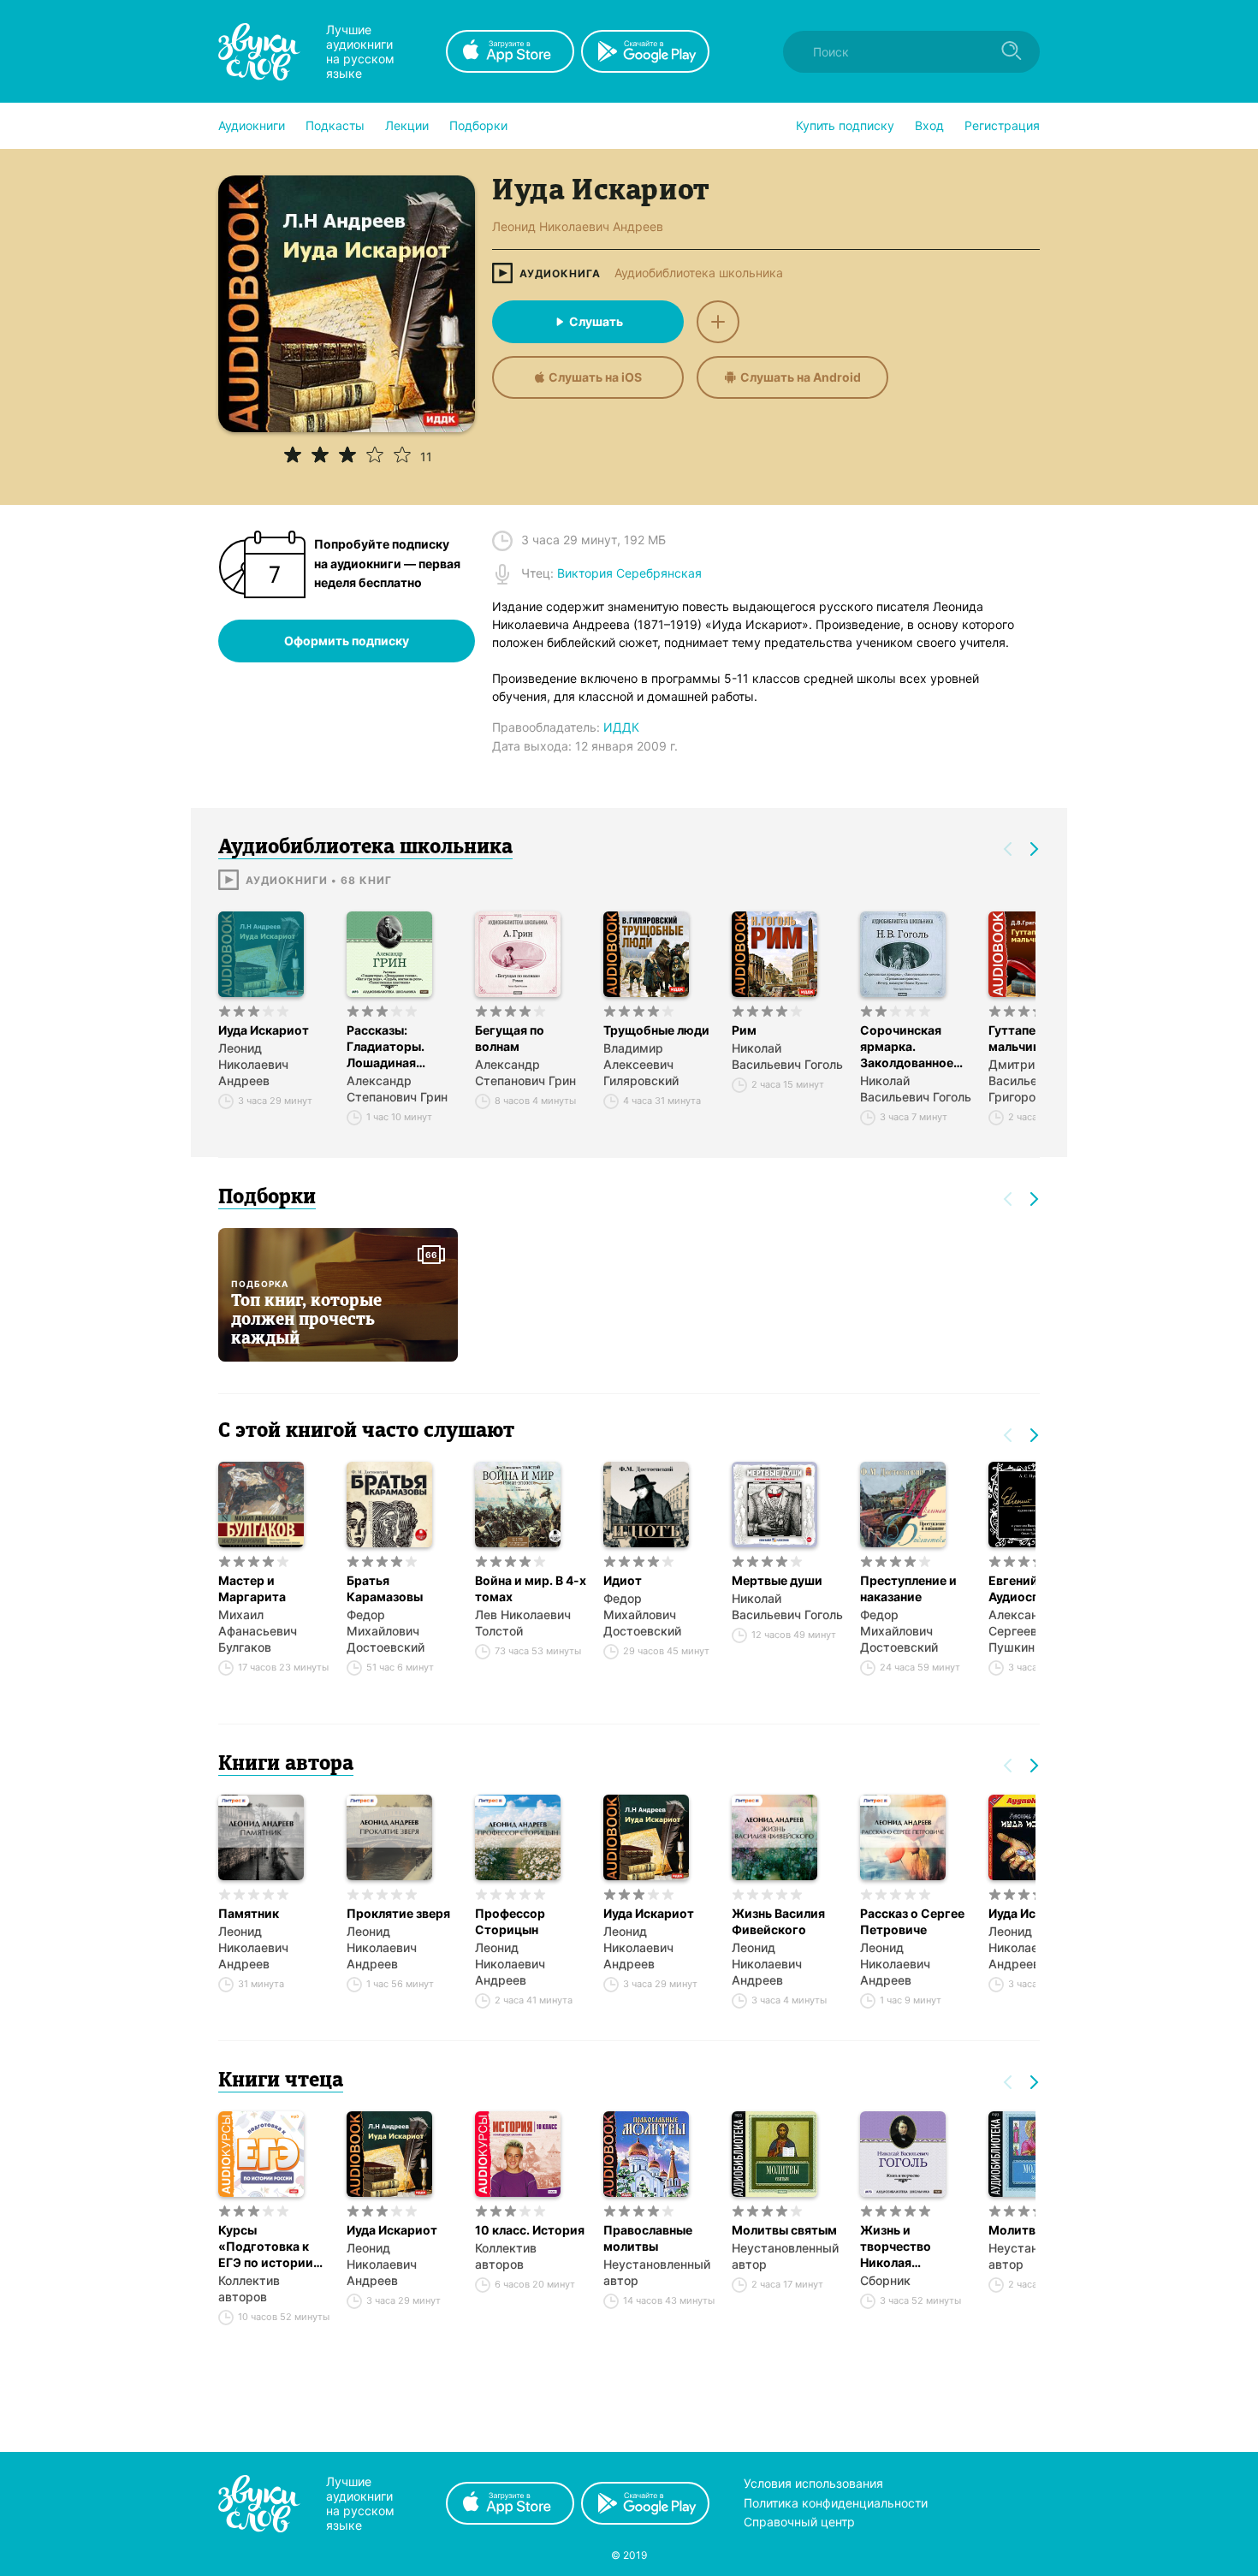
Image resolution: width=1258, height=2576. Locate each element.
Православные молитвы (648, 2238)
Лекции (407, 125)
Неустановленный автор (657, 2272)
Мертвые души (777, 1580)
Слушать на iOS (595, 377)
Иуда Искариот (264, 1030)
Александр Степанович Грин (397, 1089)
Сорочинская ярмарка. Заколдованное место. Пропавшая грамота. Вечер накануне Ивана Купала (907, 1047)
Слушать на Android (801, 377)
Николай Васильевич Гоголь (787, 1056)
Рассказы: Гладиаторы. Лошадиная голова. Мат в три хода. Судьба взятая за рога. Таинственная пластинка (400, 1047)
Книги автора (286, 1765)
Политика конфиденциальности (836, 2503)
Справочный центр (799, 2522)
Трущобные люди (656, 1030)
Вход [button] (929, 125)
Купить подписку (845, 125)
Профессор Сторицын (510, 1921)
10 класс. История (530, 2230)
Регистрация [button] (1002, 125)
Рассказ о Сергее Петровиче (912, 1921)
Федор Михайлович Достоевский (386, 1631)
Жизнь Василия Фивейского (778, 1921)
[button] (252, 126)
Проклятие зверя (398, 1913)
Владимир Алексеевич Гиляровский (641, 1064)
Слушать (596, 321)
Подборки (478, 125)
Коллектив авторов (249, 2288)
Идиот (623, 1580)
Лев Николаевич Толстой (523, 1623)
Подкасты (335, 125)
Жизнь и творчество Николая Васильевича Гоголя (899, 2247)
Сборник (885, 2280)
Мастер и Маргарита (252, 1588)
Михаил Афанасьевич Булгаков (258, 1631)
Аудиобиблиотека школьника (699, 273)
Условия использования (813, 2483)
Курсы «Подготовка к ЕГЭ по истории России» (266, 2247)
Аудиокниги (252, 125)
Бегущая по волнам (510, 1038)
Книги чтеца (281, 2081)
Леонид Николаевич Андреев (253, 1064)
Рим (744, 1030)
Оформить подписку (347, 641)
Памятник (249, 1913)
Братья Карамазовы (385, 1588)
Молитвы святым (784, 2230)
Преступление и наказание (908, 1588)
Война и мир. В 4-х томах (531, 1588)
